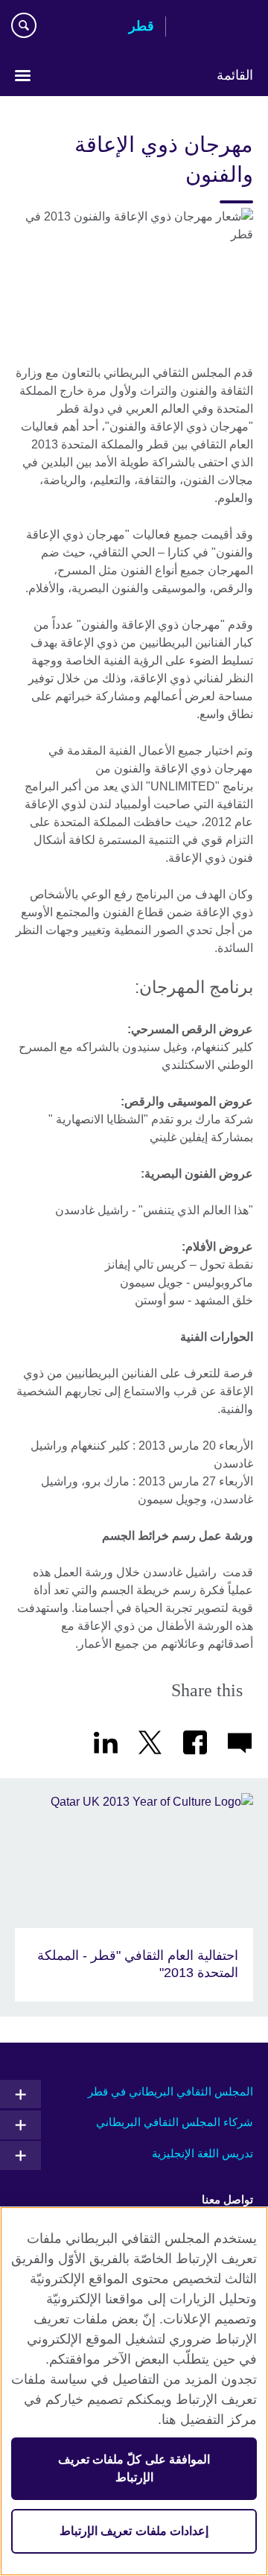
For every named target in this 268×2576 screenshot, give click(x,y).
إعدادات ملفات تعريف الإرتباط (134, 2531)
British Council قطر (215, 28)
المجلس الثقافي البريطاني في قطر (170, 2091)
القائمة (235, 75)
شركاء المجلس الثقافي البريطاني (175, 2122)
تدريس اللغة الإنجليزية (202, 2153)
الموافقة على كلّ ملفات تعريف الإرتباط (134, 2468)
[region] (134, 2391)
